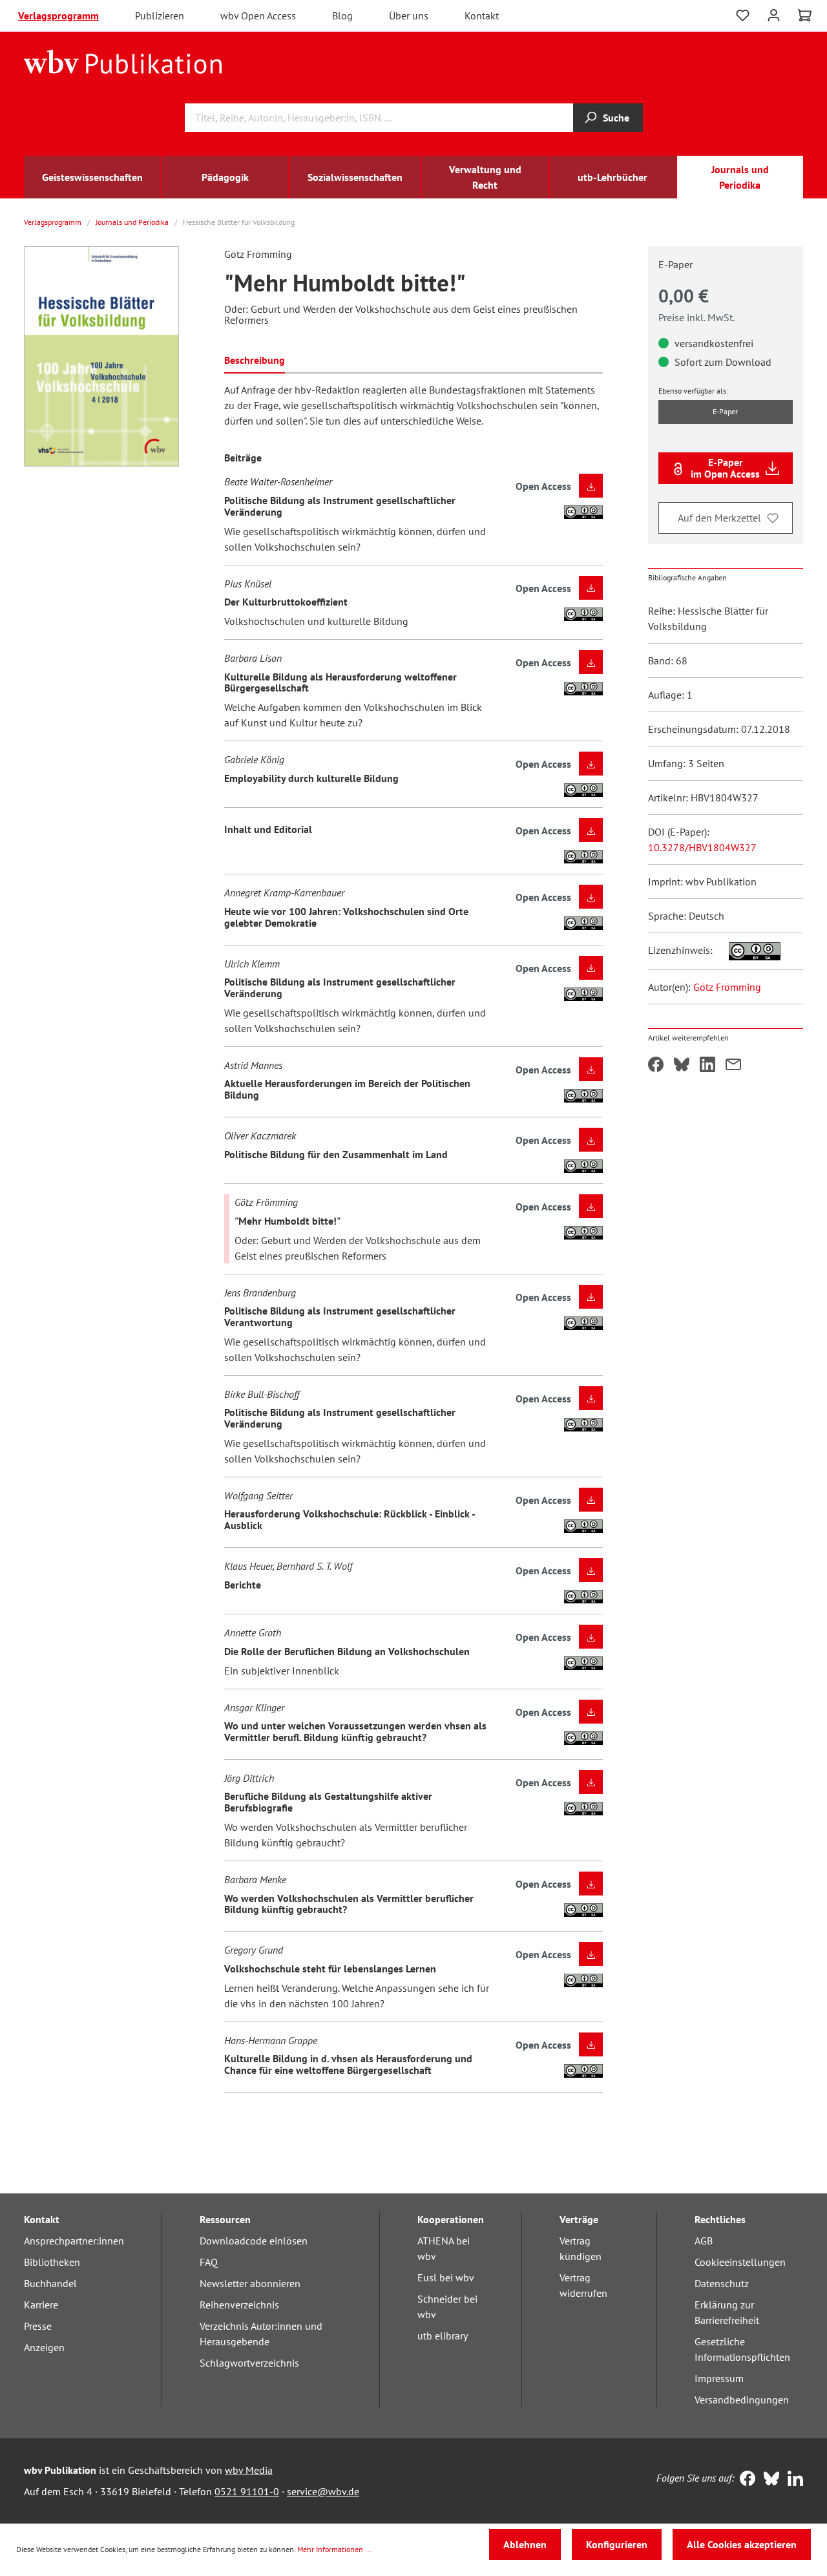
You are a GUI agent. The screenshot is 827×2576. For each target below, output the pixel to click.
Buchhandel (50, 2283)
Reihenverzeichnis (239, 2305)
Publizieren (160, 16)
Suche (616, 118)
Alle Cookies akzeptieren (742, 2544)
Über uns (409, 16)
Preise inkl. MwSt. (696, 317)
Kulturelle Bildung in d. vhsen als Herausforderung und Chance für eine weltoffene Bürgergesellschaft (348, 2064)
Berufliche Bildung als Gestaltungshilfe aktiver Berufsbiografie (328, 1802)
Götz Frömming (727, 987)
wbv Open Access (258, 16)
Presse (38, 2326)
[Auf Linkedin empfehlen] (707, 1066)
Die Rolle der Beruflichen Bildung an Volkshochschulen (347, 1651)
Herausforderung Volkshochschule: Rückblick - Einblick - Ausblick (350, 1519)
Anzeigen (44, 2347)
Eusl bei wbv (446, 2277)
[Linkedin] (792, 2480)
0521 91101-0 (247, 2491)
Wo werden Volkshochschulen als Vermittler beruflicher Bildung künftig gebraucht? (349, 1904)
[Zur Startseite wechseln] (123, 61)
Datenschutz (722, 2283)
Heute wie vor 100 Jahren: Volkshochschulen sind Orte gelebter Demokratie (346, 917)
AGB (704, 2241)
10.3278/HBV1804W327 (702, 847)
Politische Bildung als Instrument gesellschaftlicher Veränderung (340, 506)
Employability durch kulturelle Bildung (311, 778)
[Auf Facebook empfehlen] (656, 1066)
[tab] (255, 359)
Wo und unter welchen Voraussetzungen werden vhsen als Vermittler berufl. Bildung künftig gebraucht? (355, 1731)
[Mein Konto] (774, 14)
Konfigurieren (617, 2544)
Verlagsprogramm (58, 16)
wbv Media (249, 2470)
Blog (342, 16)
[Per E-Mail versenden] (733, 1066)
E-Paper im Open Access (725, 468)
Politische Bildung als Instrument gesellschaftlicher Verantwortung (340, 1316)
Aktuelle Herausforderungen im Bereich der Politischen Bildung (347, 1089)
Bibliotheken (52, 2262)
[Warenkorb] (805, 16)
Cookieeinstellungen (740, 2262)
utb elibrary (443, 2336)
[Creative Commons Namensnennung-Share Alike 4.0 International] (748, 950)
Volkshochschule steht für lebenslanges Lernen (330, 1969)
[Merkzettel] (743, 16)
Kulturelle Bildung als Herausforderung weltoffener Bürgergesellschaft (340, 682)
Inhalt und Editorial (268, 829)
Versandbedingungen (742, 2400)
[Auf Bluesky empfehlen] (682, 1066)
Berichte (243, 1585)
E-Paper (725, 411)
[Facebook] (745, 2480)
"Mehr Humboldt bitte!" (288, 1221)
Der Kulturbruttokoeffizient (286, 602)
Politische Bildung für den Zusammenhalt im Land (336, 1154)
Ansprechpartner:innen (74, 2241)
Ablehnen (525, 2544)
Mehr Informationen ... (335, 2549)
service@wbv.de (323, 2491)
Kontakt (482, 16)
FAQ (209, 2262)
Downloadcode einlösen (254, 2241)
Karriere (41, 2305)
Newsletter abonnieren (250, 2283)
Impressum (719, 2378)
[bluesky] (769, 2480)
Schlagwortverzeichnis (249, 2363)
